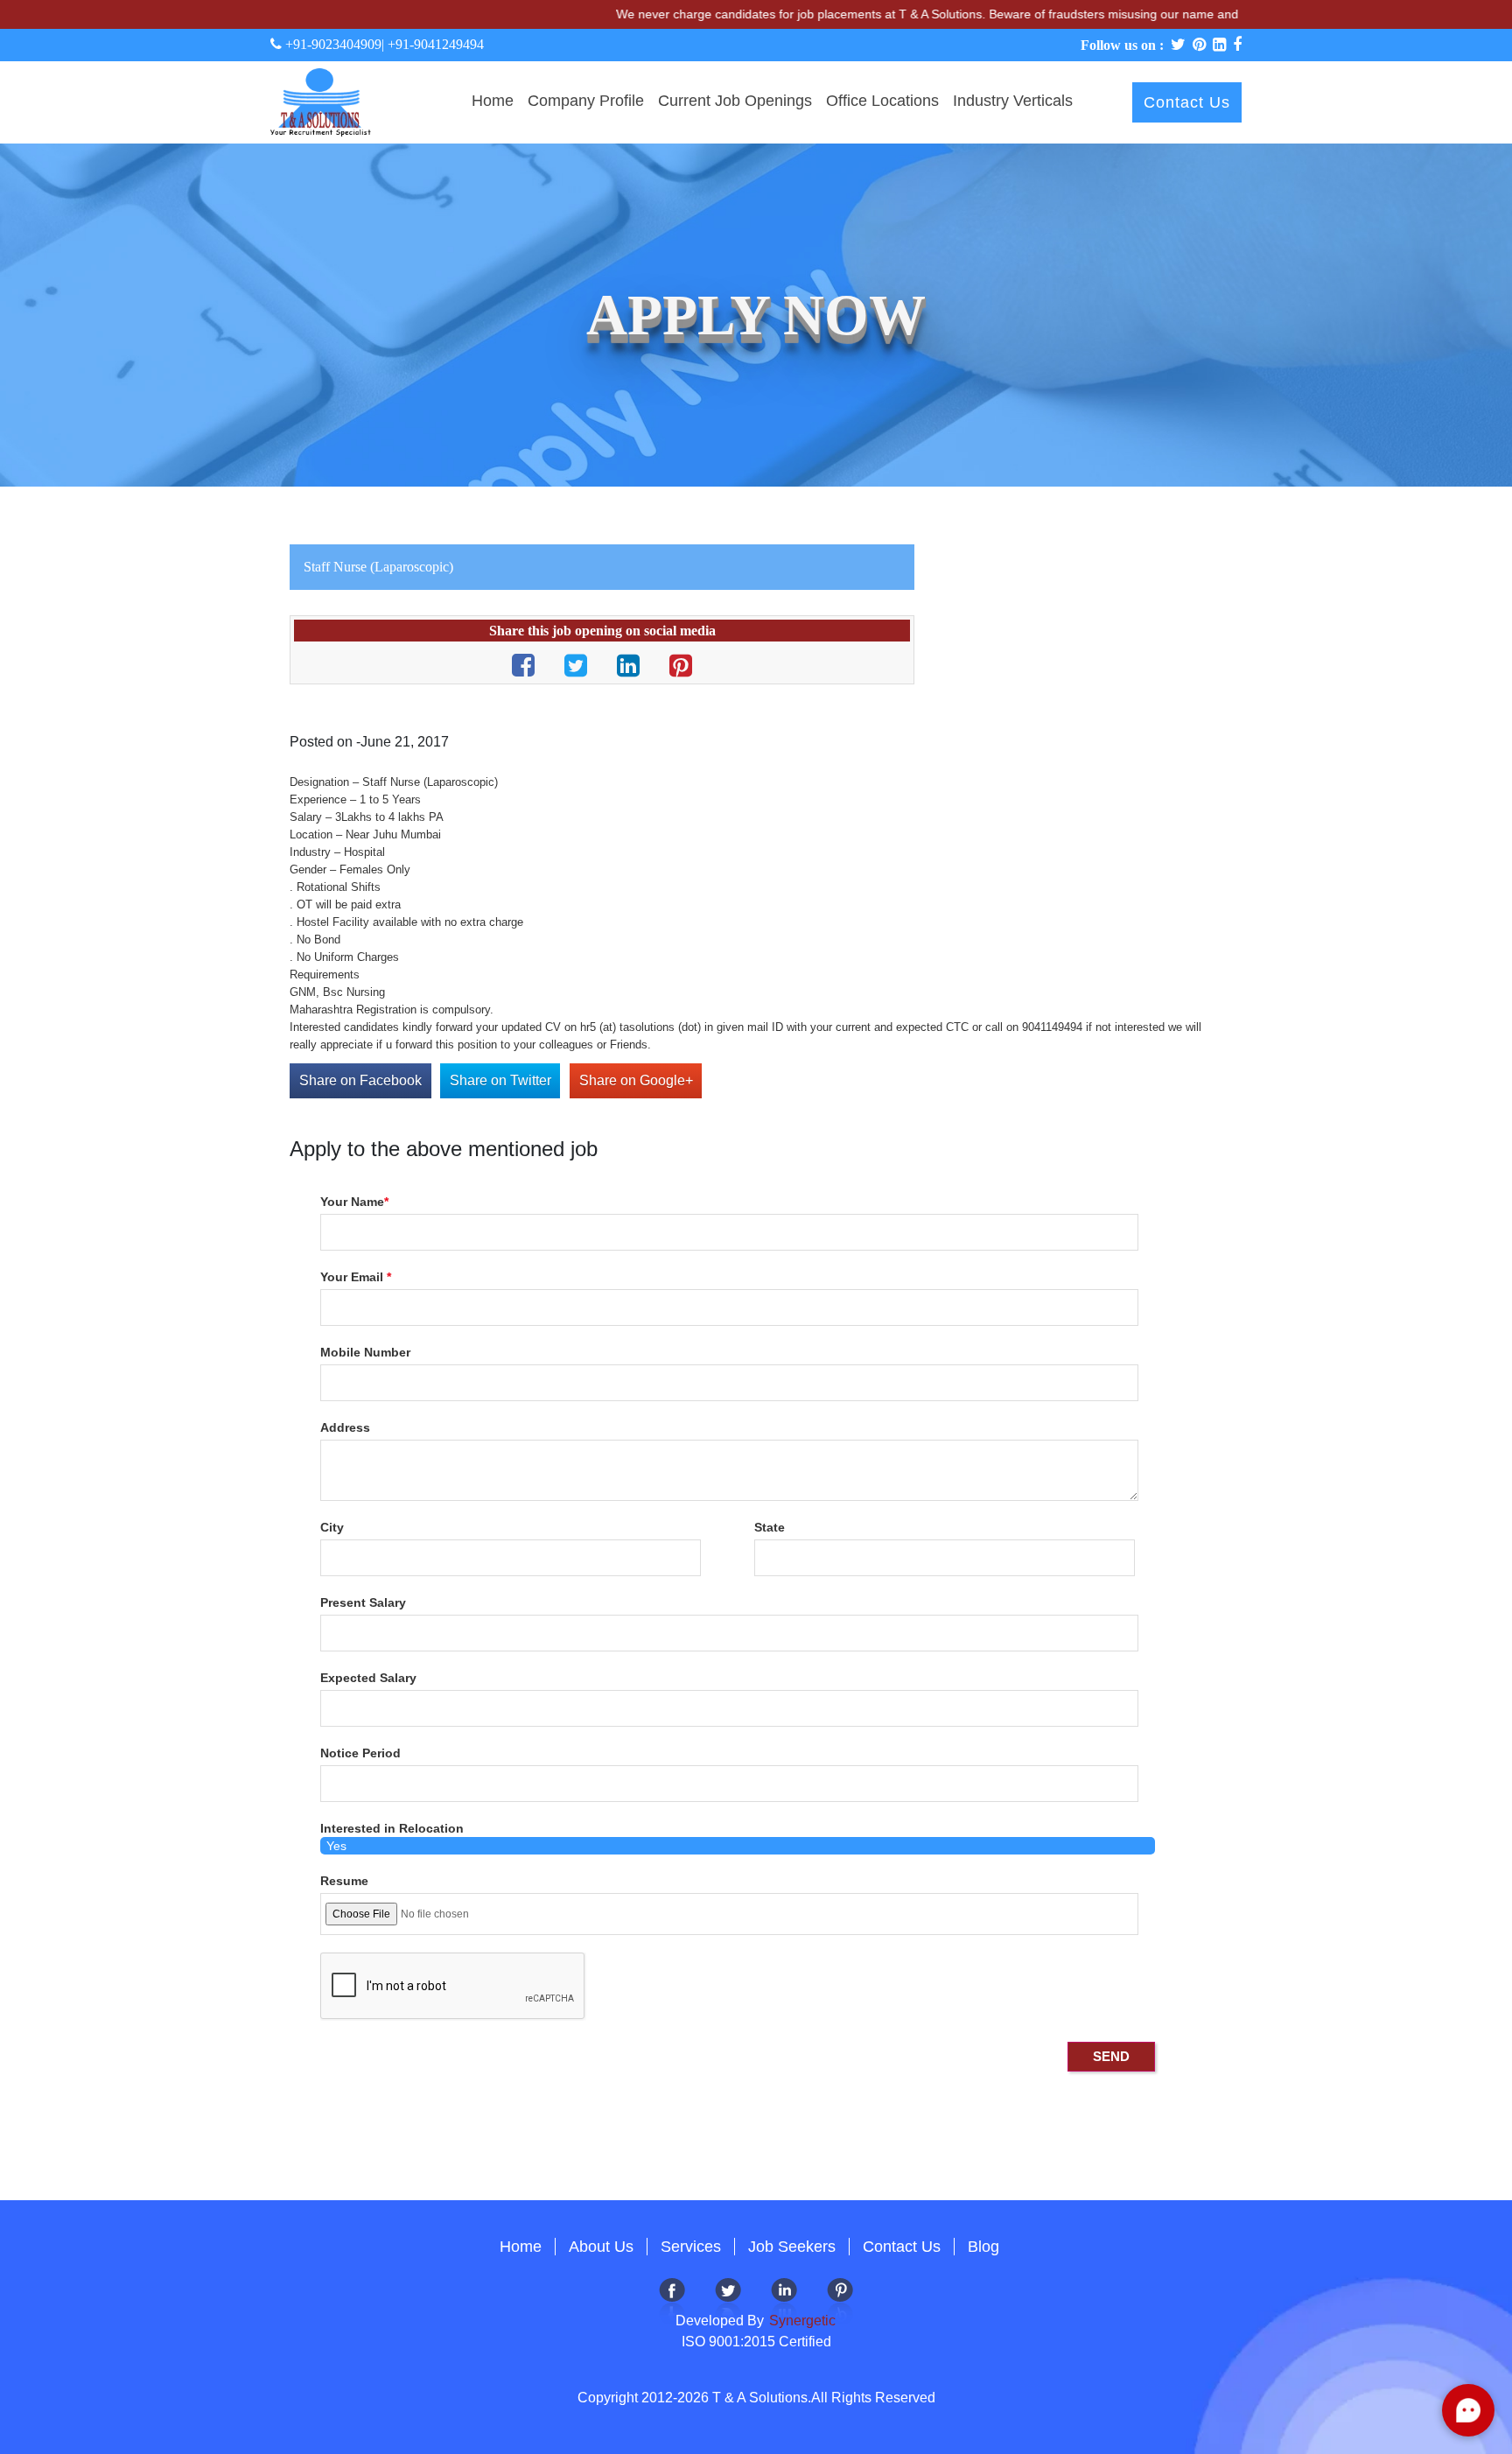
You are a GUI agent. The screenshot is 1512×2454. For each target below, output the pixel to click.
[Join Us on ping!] (840, 2300)
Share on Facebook (360, 1080)
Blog (983, 2247)
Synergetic (801, 2321)
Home (493, 101)
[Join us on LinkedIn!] (784, 2300)
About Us (601, 2247)
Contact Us (1187, 102)
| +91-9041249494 (433, 44)
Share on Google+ (636, 1080)
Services (691, 2247)
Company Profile (586, 101)
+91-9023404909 (332, 44)
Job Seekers (792, 2247)
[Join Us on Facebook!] (672, 2300)
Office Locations (882, 101)
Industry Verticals (1013, 101)
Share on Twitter (500, 1080)
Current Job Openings (735, 101)
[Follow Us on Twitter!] (728, 2300)
